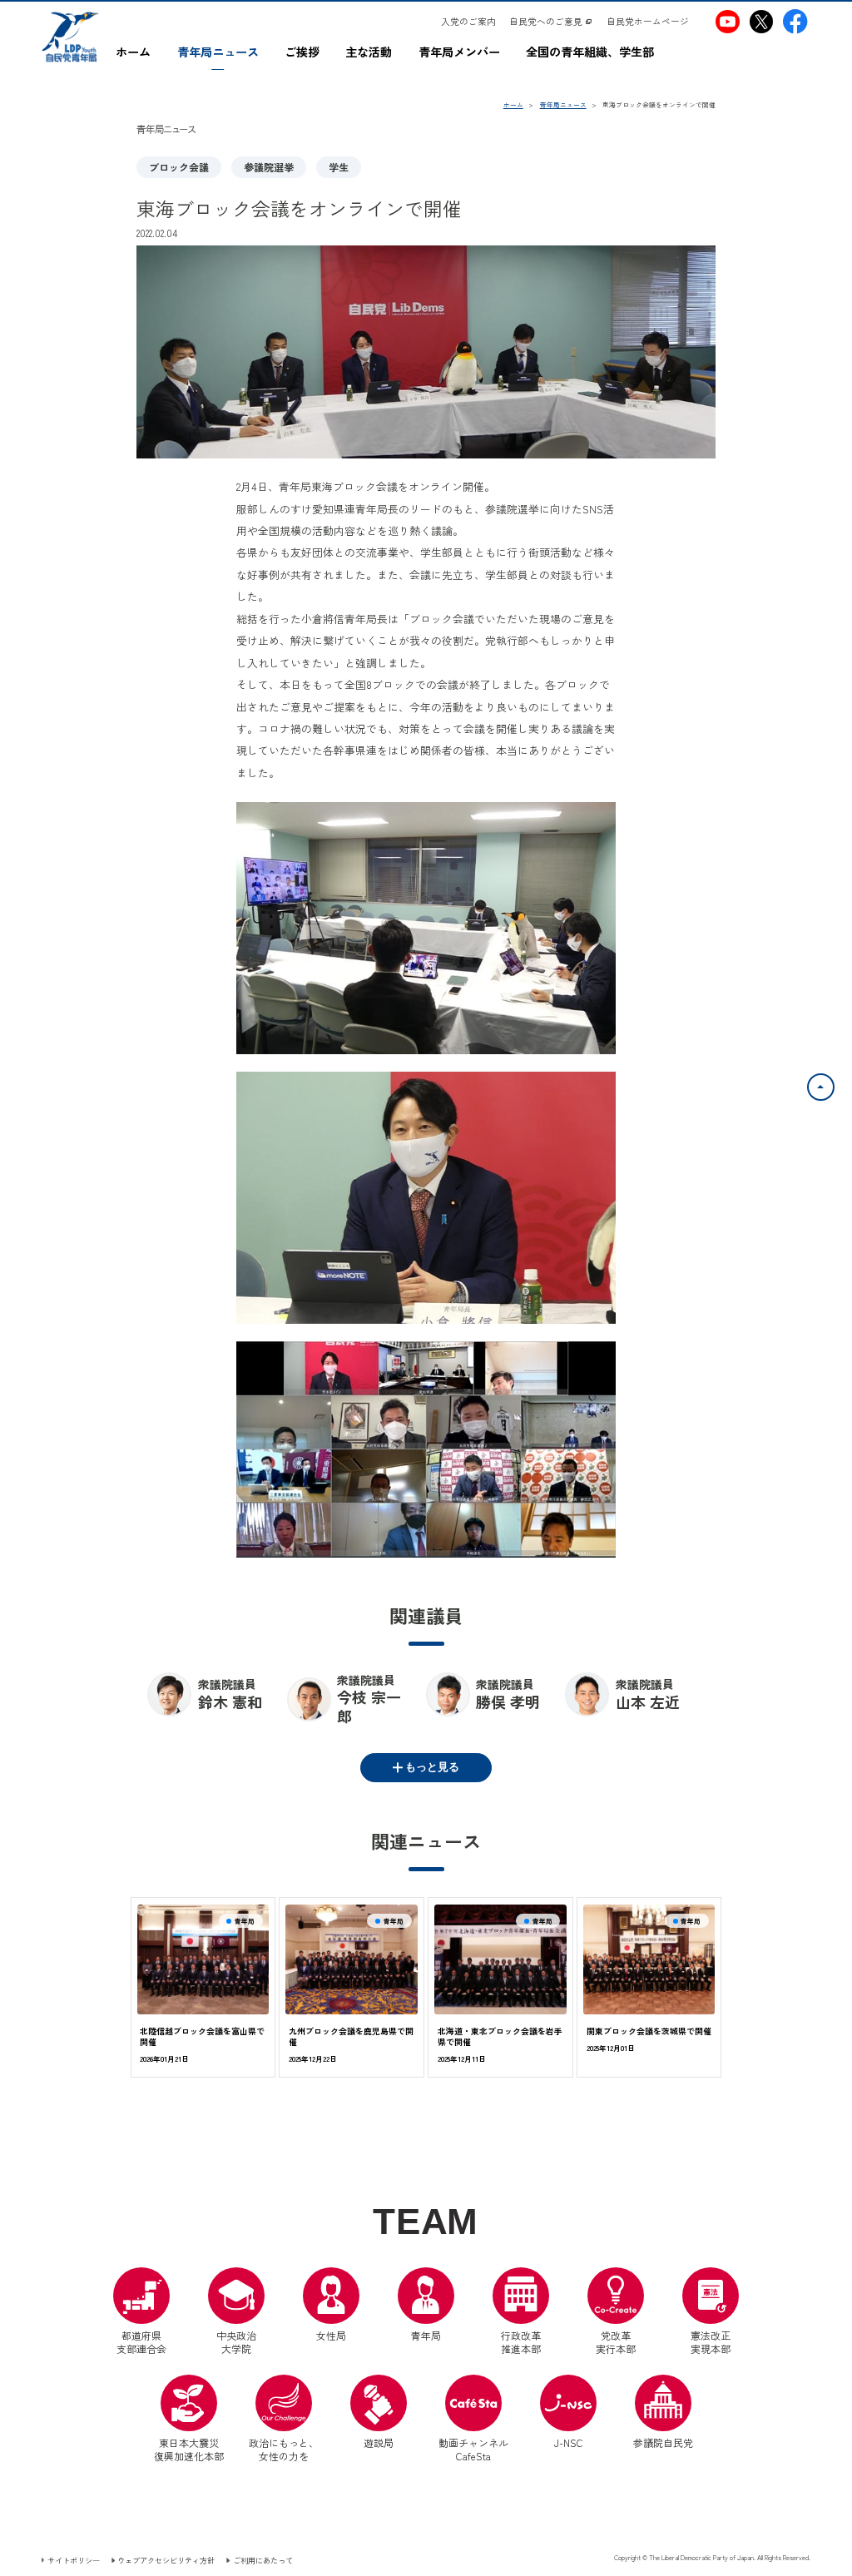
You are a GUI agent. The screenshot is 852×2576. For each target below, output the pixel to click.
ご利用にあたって (263, 2560)
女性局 (331, 2335)
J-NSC (569, 2442)
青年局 (426, 2335)
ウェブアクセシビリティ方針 (166, 2560)
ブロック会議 (179, 167)
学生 (339, 167)
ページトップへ (834, 1083)
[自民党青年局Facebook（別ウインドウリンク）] (795, 21)
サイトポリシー (74, 2560)
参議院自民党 (663, 2412)
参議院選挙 (269, 167)
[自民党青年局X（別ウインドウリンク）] (761, 21)
